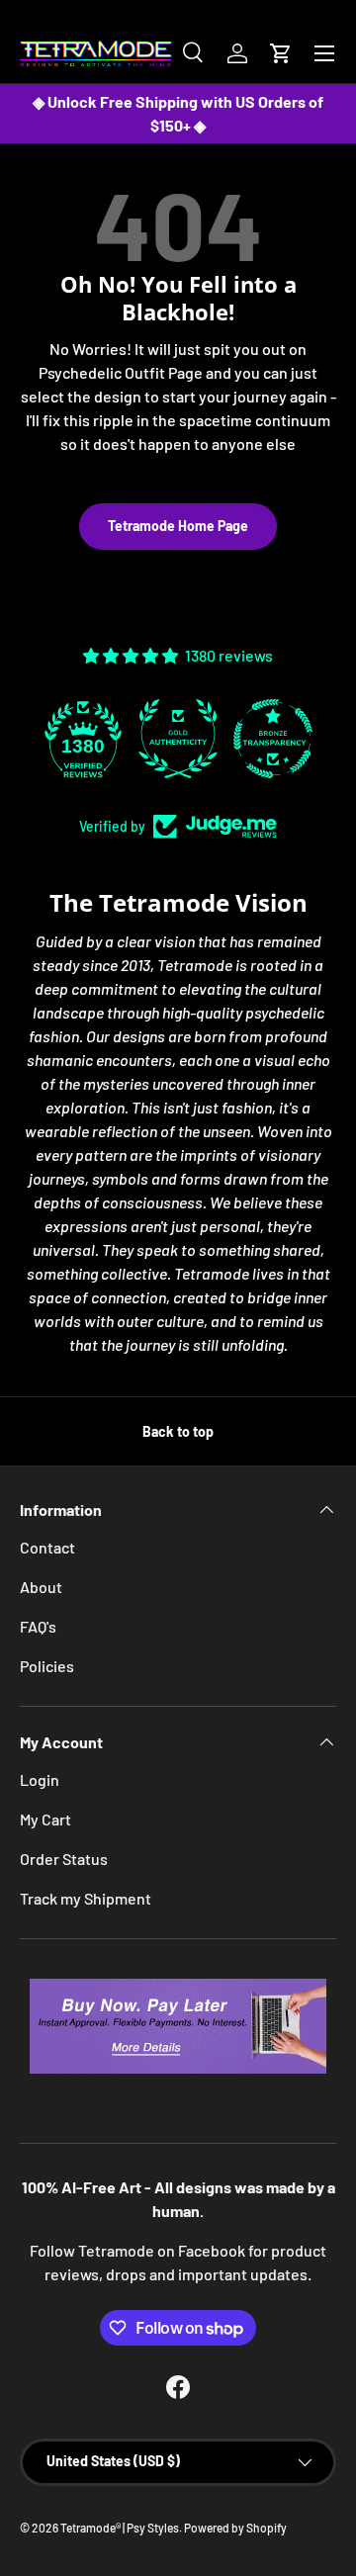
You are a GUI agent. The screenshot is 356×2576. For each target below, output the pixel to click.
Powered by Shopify (235, 2528)
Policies (47, 1666)
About (41, 1587)
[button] (281, 53)
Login (40, 1779)
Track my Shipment (86, 1898)
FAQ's (38, 1626)
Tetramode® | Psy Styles (120, 2528)
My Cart (45, 1819)
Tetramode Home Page (178, 526)
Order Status (64, 1859)
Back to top (178, 1431)
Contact (47, 1547)
